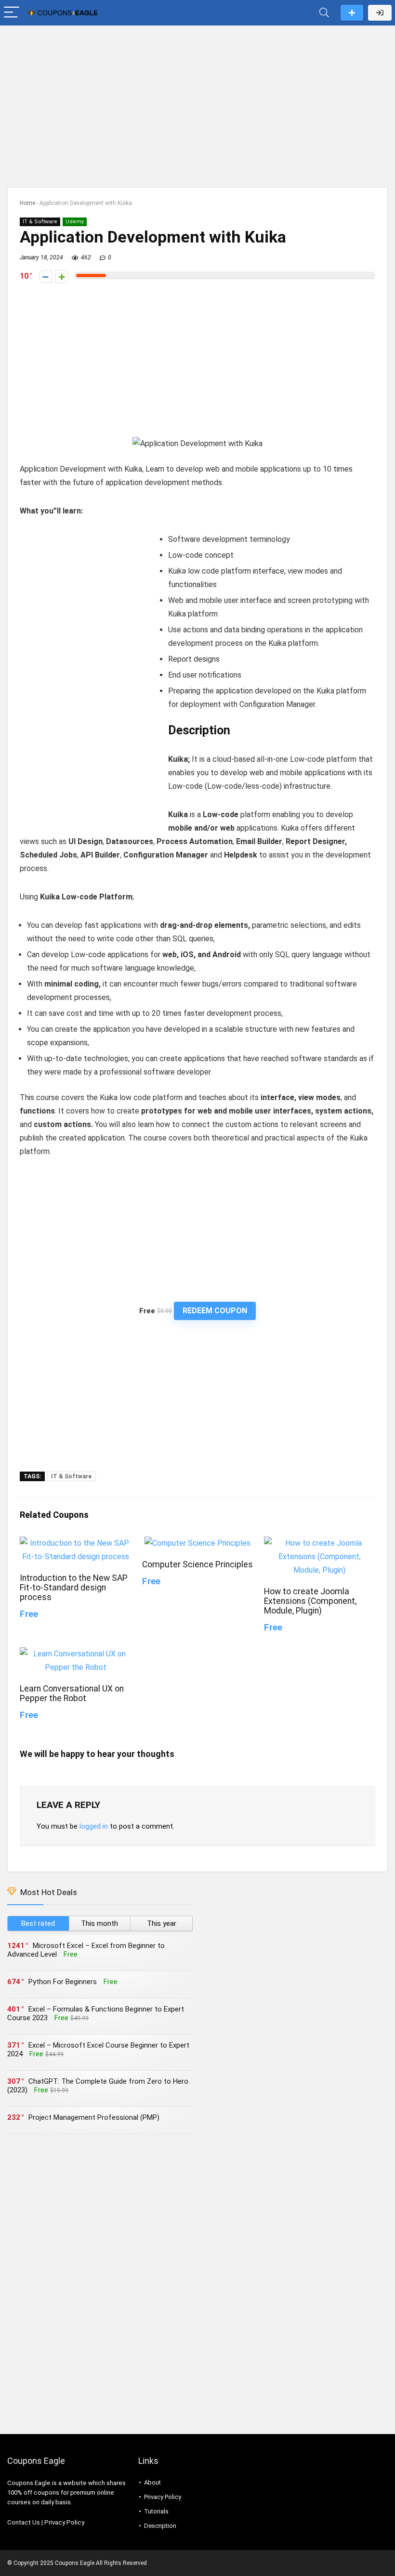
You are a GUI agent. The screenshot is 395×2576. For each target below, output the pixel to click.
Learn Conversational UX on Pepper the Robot (72, 1693)
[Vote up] (62, 276)
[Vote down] (46, 276)
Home (27, 203)
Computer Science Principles (197, 1564)
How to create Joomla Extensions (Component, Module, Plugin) (310, 1601)
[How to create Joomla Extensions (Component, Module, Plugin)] (320, 1543)
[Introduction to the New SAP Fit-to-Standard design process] (75, 1543)
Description (160, 2526)
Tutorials (156, 2511)
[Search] (324, 13)
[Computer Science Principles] (197, 1543)
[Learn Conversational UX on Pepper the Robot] (75, 1654)
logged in (94, 1826)
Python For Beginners (63, 1982)
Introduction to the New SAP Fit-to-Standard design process (74, 1588)
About (152, 2482)
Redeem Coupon (215, 1311)
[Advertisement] (197, 102)
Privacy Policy (64, 2522)
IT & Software (40, 222)
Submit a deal (352, 13)
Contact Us (24, 2522)
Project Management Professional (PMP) (94, 2117)
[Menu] (12, 13)
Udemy (75, 222)
